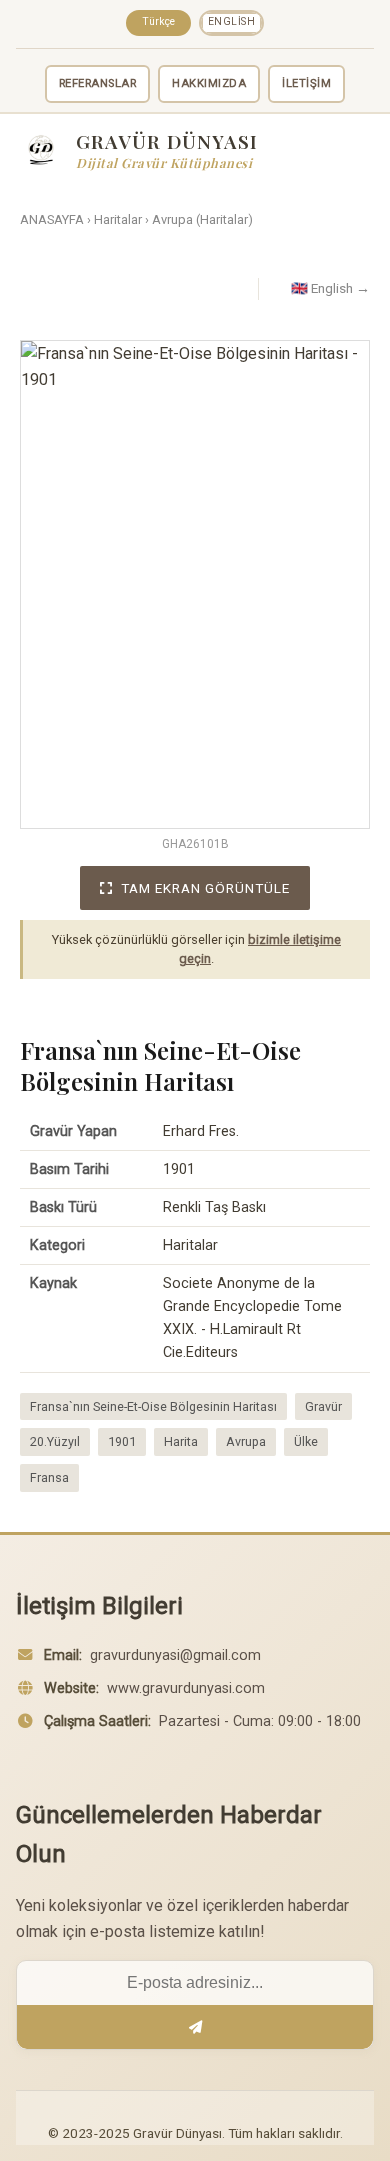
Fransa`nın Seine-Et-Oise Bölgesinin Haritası (153, 1406)
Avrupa (246, 1441)
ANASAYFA (52, 219)
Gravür (323, 1406)
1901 (122, 1441)
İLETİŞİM (306, 83)
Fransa (49, 1477)
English (232, 21)
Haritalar (118, 219)
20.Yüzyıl (55, 1441)
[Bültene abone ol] (195, 2027)
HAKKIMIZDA (209, 83)
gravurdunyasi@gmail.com (175, 1655)
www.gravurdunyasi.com (186, 1688)
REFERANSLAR (98, 83)
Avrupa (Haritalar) (202, 219)
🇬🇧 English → (330, 288)
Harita (181, 1441)
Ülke (306, 1441)
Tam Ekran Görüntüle (205, 888)
